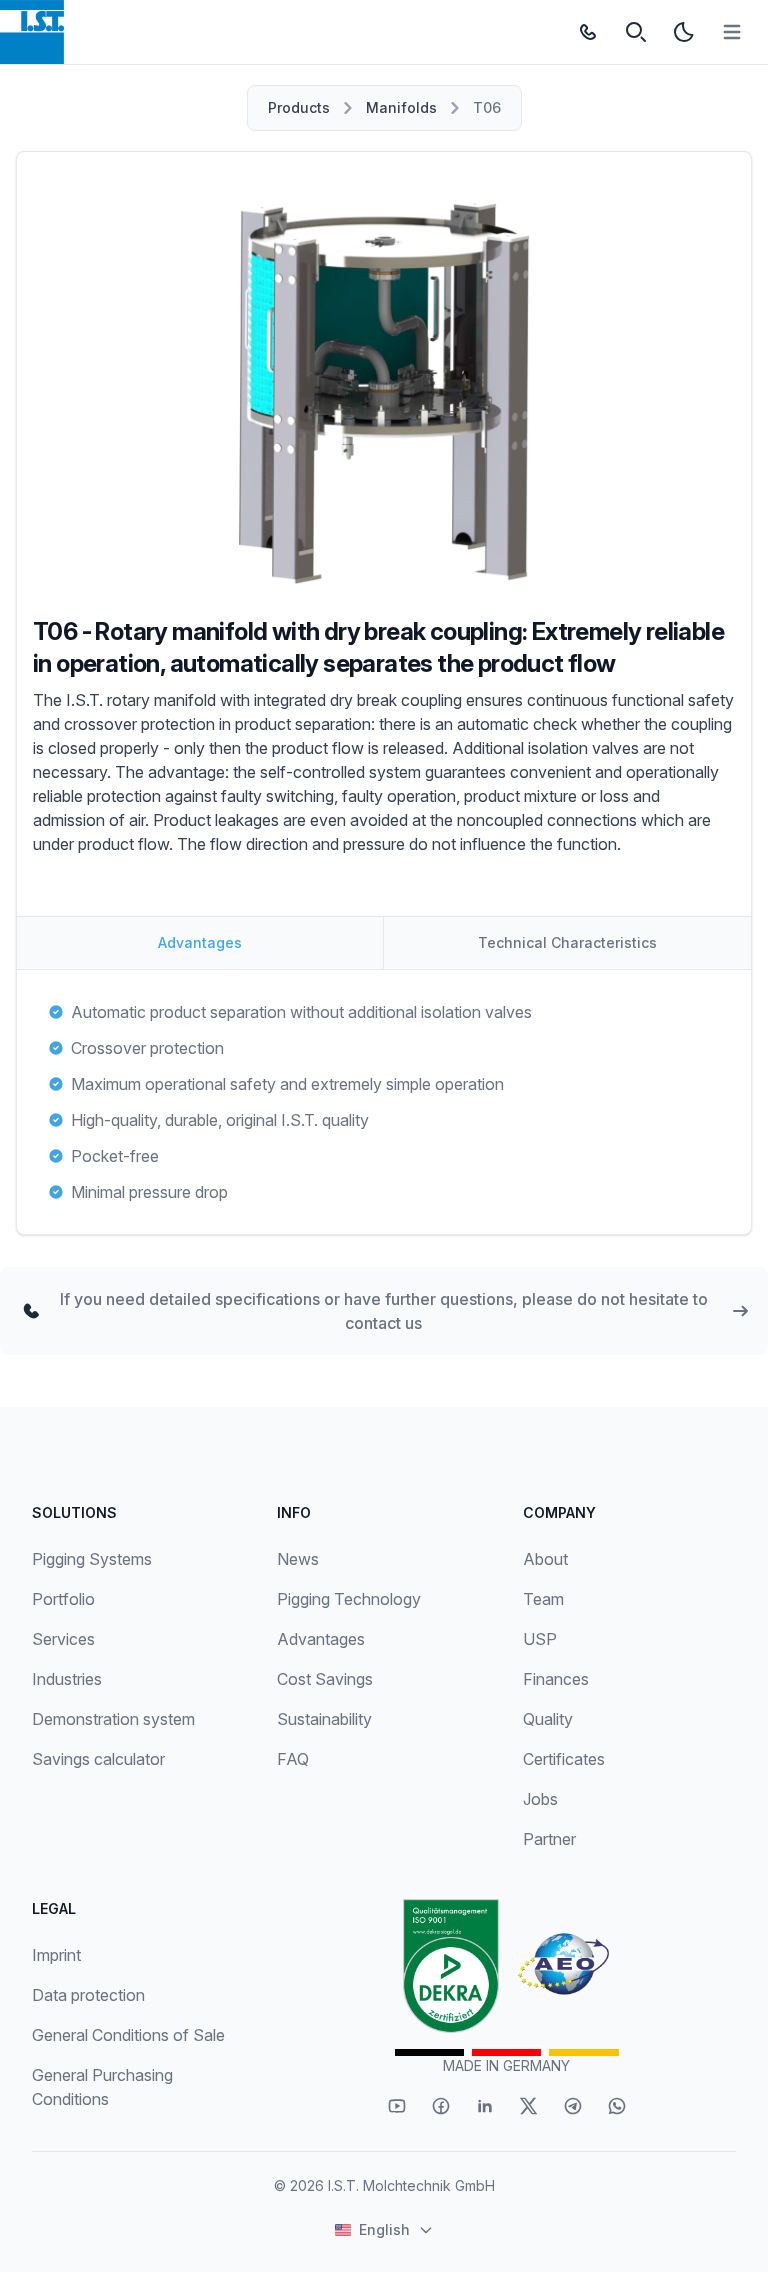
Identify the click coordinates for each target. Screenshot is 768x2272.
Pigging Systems (92, 1559)
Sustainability (324, 1719)
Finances (556, 1679)
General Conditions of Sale (128, 2035)
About (545, 1559)
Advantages (321, 1639)
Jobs (540, 1799)
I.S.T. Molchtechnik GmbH (411, 2185)
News (298, 1559)
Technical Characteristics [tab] (567, 942)
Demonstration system (113, 1719)
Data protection (88, 1995)
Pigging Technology (349, 1599)
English (384, 2229)
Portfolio (63, 1599)
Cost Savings (325, 1679)
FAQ (293, 1759)
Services (63, 1639)
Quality (548, 1719)
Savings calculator (98, 1759)
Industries (67, 1679)
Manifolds (401, 107)
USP (540, 1639)
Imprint (56, 1955)
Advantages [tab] (200, 942)
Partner (549, 1839)
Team (543, 1599)
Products (299, 107)
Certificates (564, 1759)
